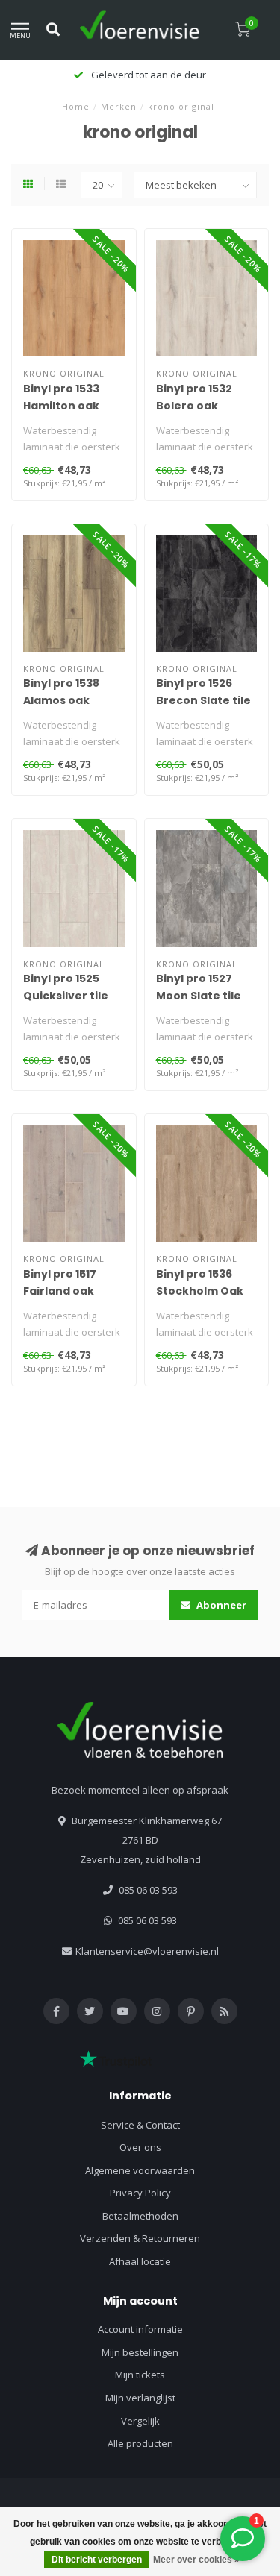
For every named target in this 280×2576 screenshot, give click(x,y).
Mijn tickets (140, 2375)
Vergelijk (140, 2421)
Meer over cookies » (196, 2560)
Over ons (140, 2147)
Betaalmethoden (140, 2216)
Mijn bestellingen (140, 2352)
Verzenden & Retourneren (140, 2238)
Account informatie (140, 2329)
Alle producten (140, 2443)
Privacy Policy (140, 2193)
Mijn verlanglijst (140, 2398)
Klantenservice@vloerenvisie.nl (147, 1951)
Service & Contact (140, 2125)
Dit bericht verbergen (97, 2560)
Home (76, 106)
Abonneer (220, 1605)
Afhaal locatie (140, 2261)
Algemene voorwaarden (140, 2170)
